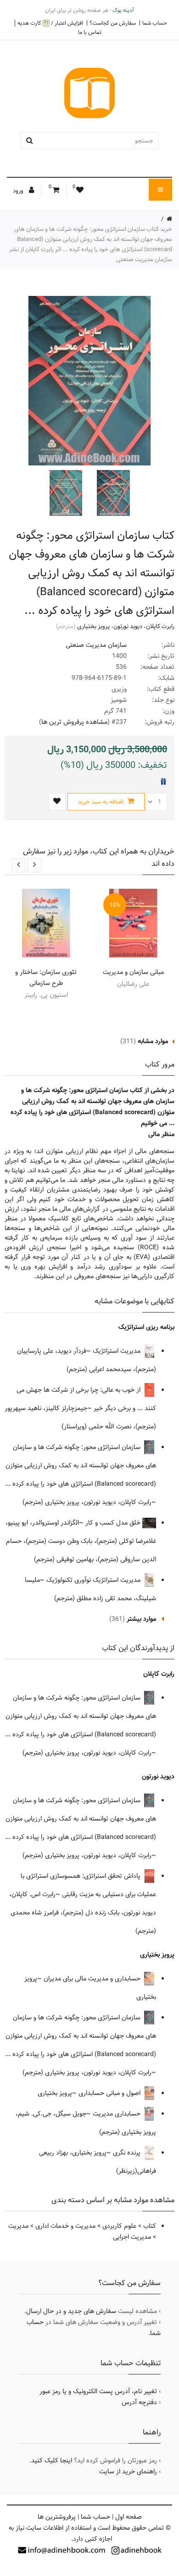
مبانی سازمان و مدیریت (133, 972)
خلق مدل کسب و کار (114, 1523)
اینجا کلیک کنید (52, 2461)
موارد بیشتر (141, 1619)
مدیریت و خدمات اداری (65, 2226)
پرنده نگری (128, 2153)
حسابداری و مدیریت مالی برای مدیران (93, 1979)
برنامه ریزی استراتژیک (146, 1327)
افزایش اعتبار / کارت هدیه (50, 23)
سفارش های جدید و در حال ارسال (71, 2311)
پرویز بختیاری (93, 626)
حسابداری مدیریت (117, 2114)
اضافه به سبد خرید (101, 802)
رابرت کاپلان (160, 626)
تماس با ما (90, 32)
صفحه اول (129, 2517)
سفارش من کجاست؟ (113, 23)
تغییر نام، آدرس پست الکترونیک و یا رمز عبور (98, 2391)
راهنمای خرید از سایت (128, 2472)
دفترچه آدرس (139, 2402)
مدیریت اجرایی (132, 2237)
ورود (19, 191)
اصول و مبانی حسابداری (110, 2093)
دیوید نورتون (128, 626)
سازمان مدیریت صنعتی (96, 645)
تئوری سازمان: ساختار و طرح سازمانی (46, 978)
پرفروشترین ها (57, 2517)
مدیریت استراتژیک (117, 1351)
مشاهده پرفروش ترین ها (74, 722)
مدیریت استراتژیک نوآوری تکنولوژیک (94, 1580)
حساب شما (155, 23)
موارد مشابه (153, 1041)
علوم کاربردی (119, 2226)
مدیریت (18, 2226)
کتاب (150, 2226)
